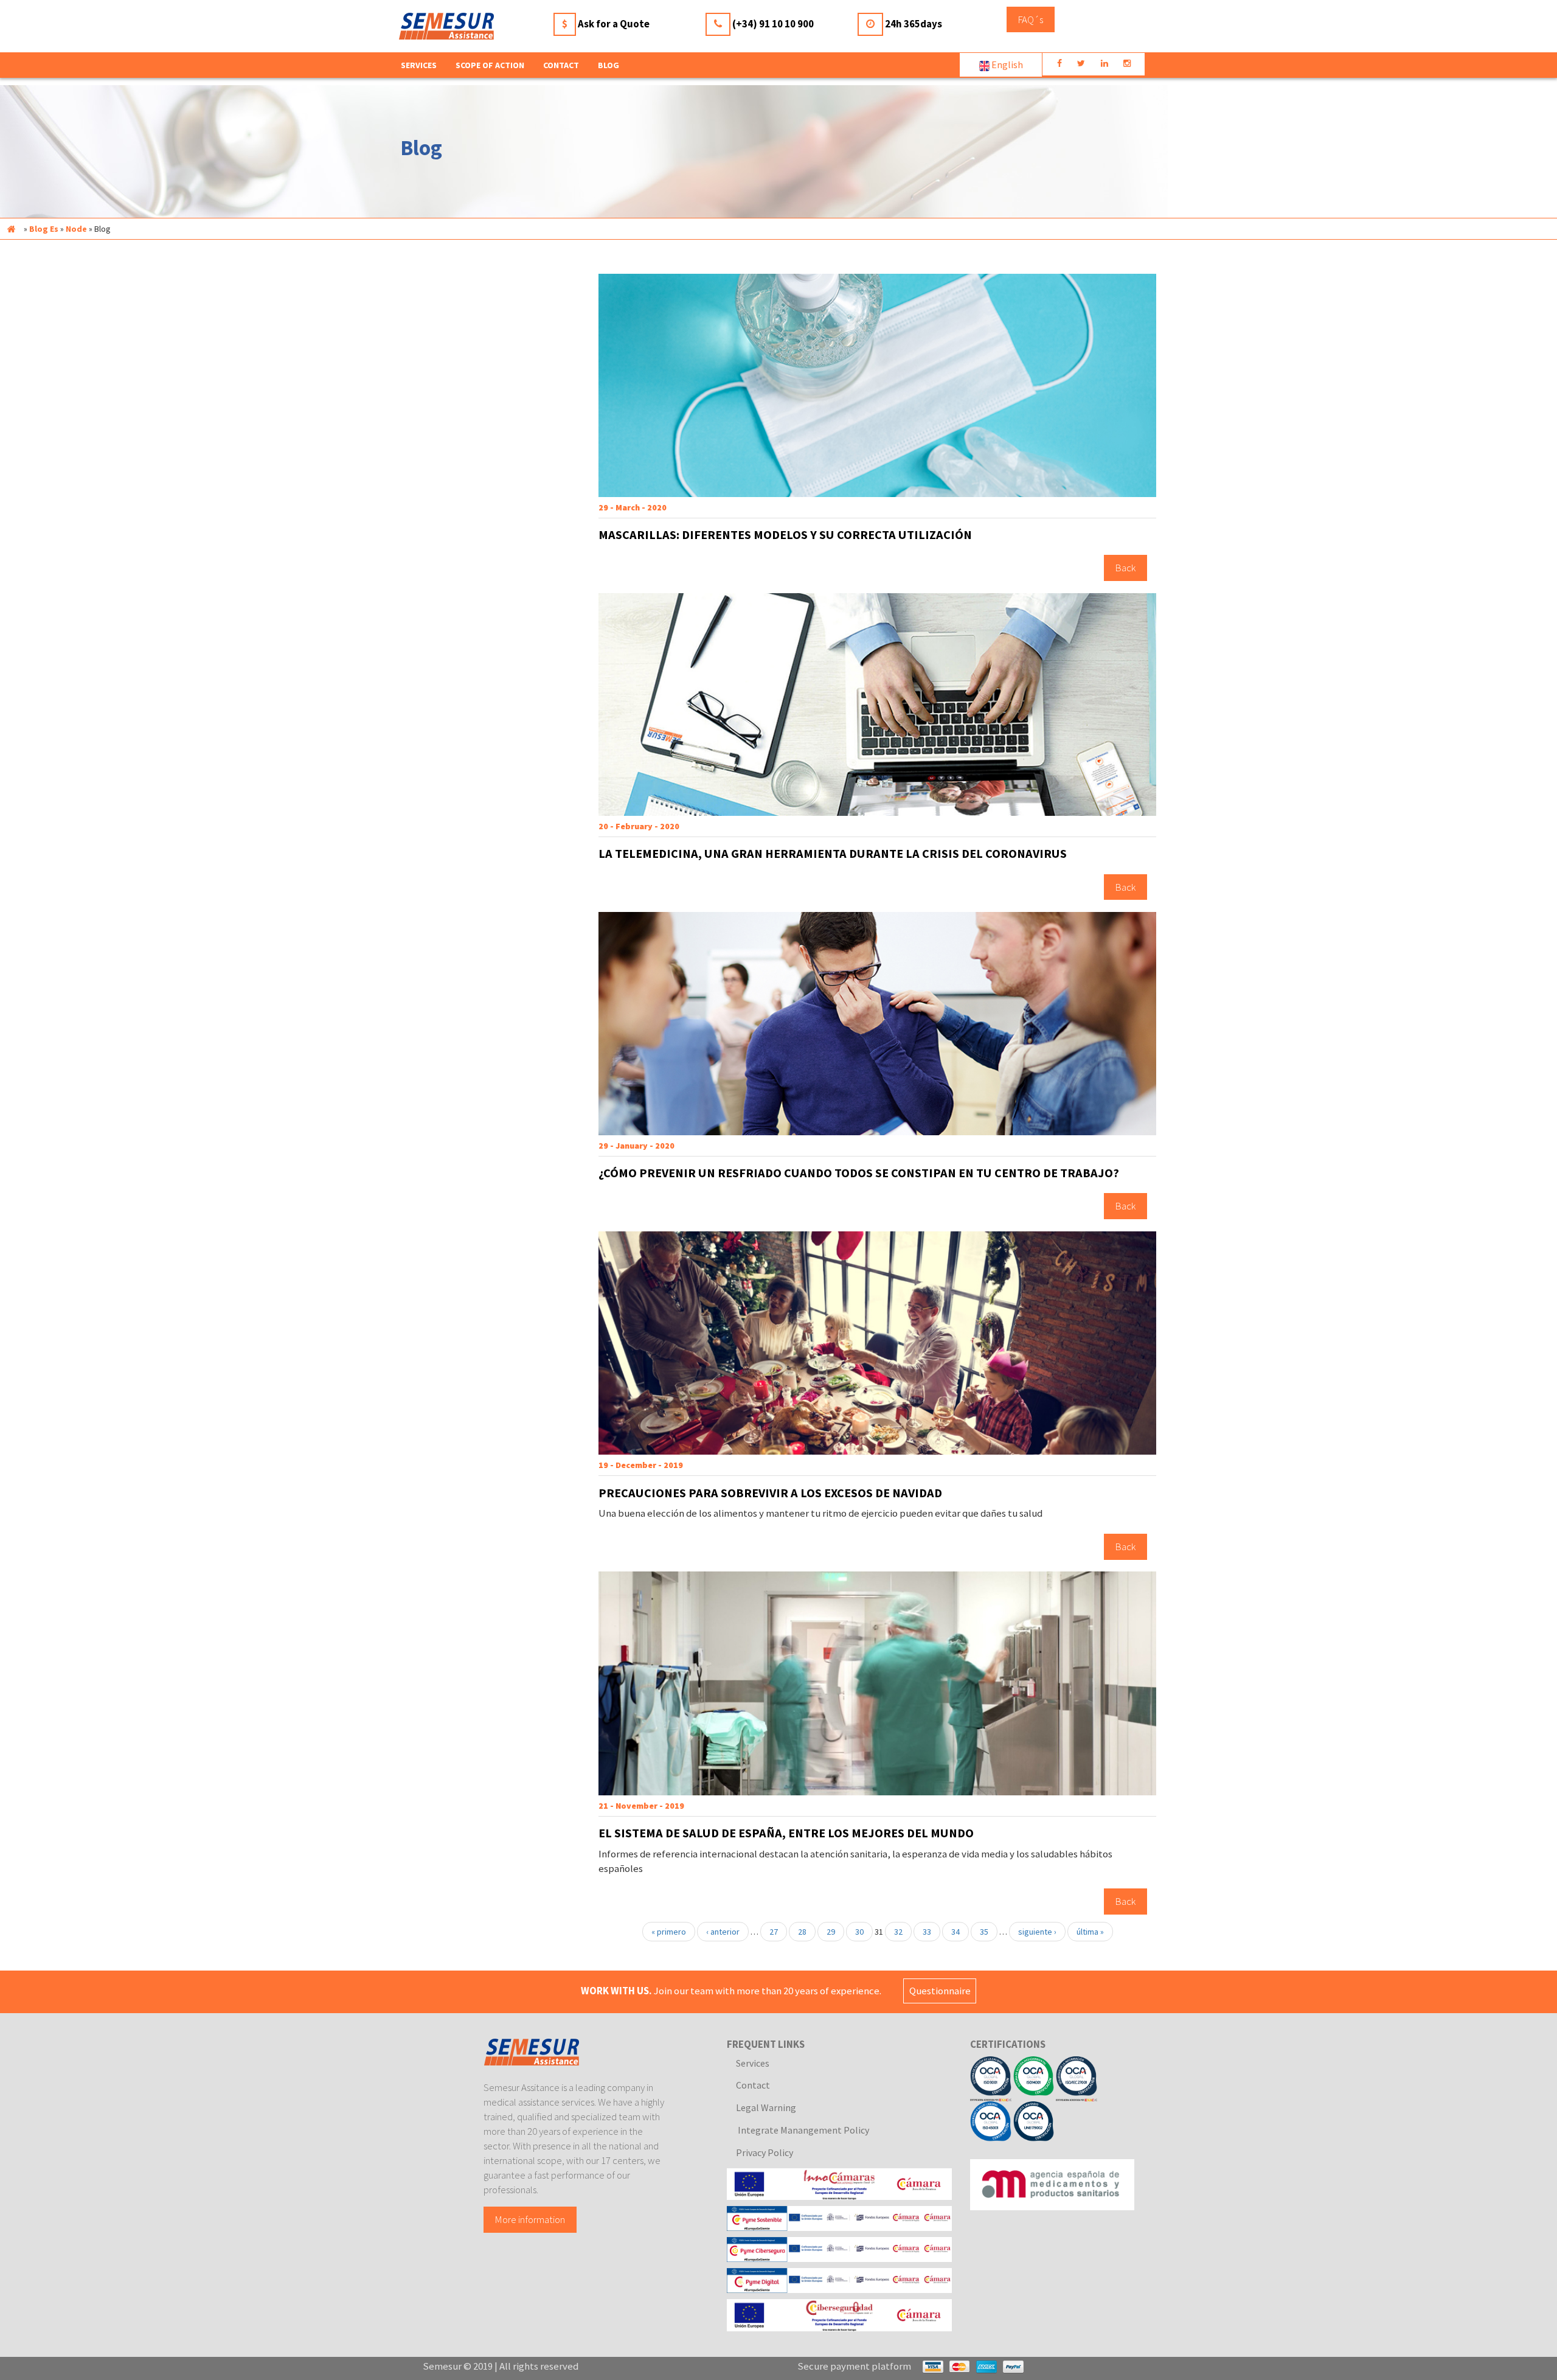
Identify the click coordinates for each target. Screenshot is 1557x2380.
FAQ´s (1031, 19)
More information (530, 2219)
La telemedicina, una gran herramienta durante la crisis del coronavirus (833, 854)
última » (1090, 1932)
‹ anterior (723, 1932)
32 (898, 1932)
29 (831, 1932)
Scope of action (490, 65)
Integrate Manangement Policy (803, 2130)
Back (1125, 568)
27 (774, 1932)
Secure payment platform (854, 2366)
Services (753, 2063)
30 (859, 1932)
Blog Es (44, 229)
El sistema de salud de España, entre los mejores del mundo (786, 1833)
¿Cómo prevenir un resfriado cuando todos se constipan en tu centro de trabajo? (859, 1173)
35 (984, 1932)
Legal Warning (766, 2107)
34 (955, 1932)
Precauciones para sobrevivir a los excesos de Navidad (770, 1493)
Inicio (11, 229)
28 (802, 1932)
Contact (561, 65)
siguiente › (1037, 1932)
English (1006, 64)
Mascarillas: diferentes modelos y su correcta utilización (785, 535)
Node (76, 229)
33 (927, 1932)
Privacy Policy (765, 2152)
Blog (609, 65)
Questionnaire (940, 1991)
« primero (669, 1932)
